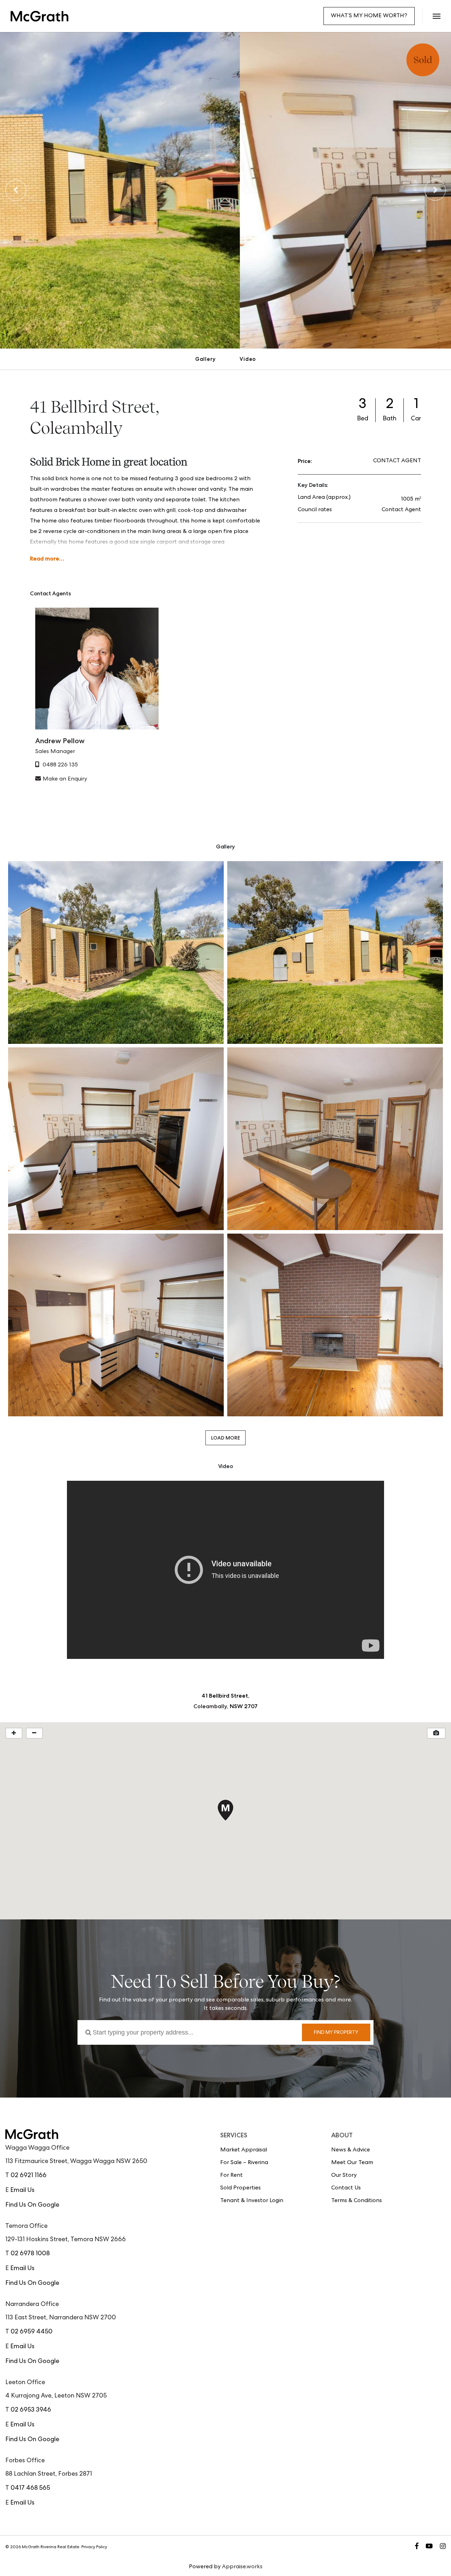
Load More (225, 1438)
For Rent (231, 2176)
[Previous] (16, 190)
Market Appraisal (244, 2150)
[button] (436, 16)
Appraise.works (242, 2567)
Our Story (344, 2176)
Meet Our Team (352, 2163)
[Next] (435, 190)
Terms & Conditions (357, 2201)
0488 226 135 (60, 765)
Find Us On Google (32, 2205)
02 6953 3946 (31, 2410)
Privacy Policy (94, 2547)
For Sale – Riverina (244, 2163)
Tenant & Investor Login (252, 2201)
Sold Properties (240, 2188)
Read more (45, 559)
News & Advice (351, 2150)
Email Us (22, 2190)
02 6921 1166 (29, 2176)
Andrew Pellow (60, 741)
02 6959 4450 (32, 2332)
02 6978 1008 (30, 2254)
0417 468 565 (30, 2488)
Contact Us (346, 2188)
